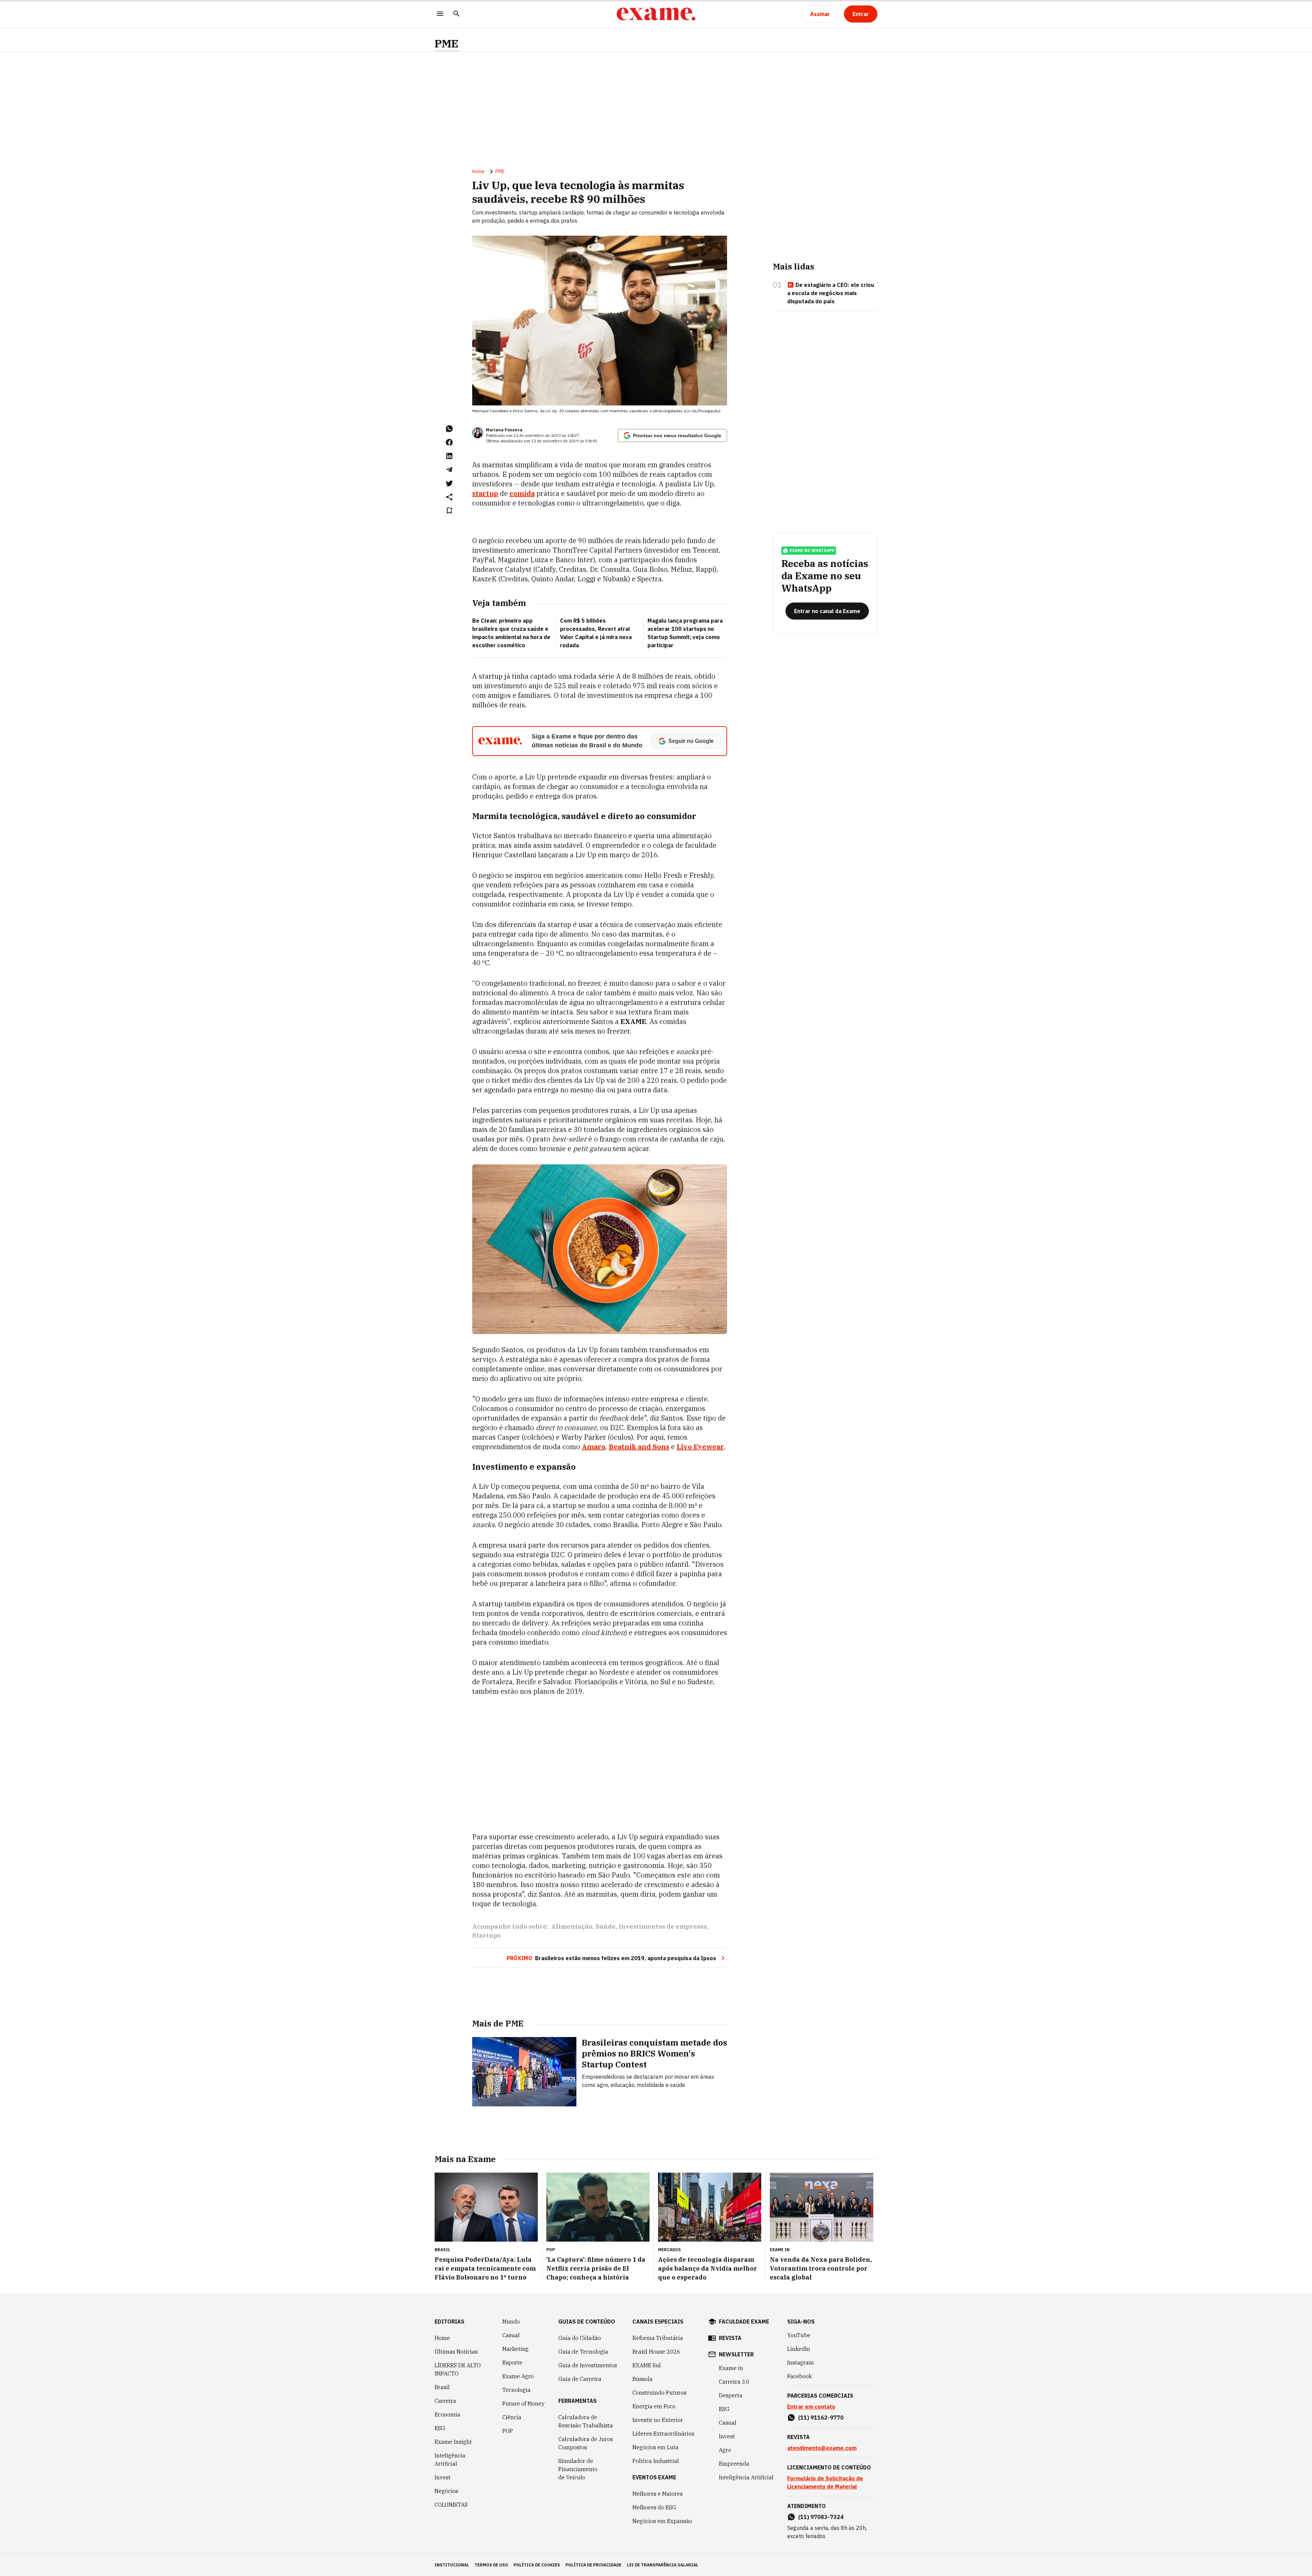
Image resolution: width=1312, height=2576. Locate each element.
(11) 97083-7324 (821, 2517)
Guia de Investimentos (588, 2365)
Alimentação (572, 1927)
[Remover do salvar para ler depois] (449, 511)
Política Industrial (656, 2461)
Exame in (731, 2368)
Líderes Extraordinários (663, 2434)
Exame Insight (453, 2442)
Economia (447, 2414)
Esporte (512, 2363)
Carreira (445, 2401)
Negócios (446, 2491)
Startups (486, 1935)
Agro (725, 2450)
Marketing (515, 2349)
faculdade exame (744, 2322)
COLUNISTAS (451, 2505)
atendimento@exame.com (822, 2448)
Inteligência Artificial (450, 2460)
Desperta (731, 2395)
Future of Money (523, 2404)
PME (447, 44)
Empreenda (734, 2464)
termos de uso (491, 2565)
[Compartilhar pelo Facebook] (449, 442)
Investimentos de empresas (663, 1927)
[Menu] (440, 14)
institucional (452, 2565)
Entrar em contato (811, 2407)
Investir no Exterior (658, 2420)
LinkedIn (799, 2349)
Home (478, 171)
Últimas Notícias (456, 2352)
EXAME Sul (647, 2365)
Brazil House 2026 (656, 2352)
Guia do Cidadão (580, 2338)
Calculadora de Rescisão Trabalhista (586, 2421)
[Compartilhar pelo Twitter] (449, 483)
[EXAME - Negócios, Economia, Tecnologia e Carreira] (656, 14)
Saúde (606, 1927)
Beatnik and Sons (639, 1447)
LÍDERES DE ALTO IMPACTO (458, 2369)
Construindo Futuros (659, 2393)
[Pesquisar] (456, 14)
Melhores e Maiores (658, 2494)
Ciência (512, 2417)
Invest (443, 2477)
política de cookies (537, 2565)
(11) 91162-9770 (821, 2418)
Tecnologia (516, 2390)
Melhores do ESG (654, 2507)
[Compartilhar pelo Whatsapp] (449, 429)
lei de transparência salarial (663, 2565)
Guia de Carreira (580, 2379)
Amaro (594, 1447)
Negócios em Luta (655, 2447)
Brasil (442, 2387)
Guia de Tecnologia (583, 2352)
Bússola (643, 2379)
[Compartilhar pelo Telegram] (449, 470)
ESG (440, 2428)
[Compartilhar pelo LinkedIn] (449, 456)
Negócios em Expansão (662, 2521)
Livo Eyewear (700, 1447)
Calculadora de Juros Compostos (586, 2443)
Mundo (511, 2322)
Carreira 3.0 (734, 2382)
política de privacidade (593, 2565)
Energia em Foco (654, 2406)
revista (730, 2338)
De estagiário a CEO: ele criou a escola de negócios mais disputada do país (831, 293)
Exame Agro (518, 2376)
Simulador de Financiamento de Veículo (578, 2469)
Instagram (801, 2363)
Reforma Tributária (658, 2338)
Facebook (799, 2376)
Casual (511, 2335)
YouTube (799, 2335)
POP (508, 2431)
